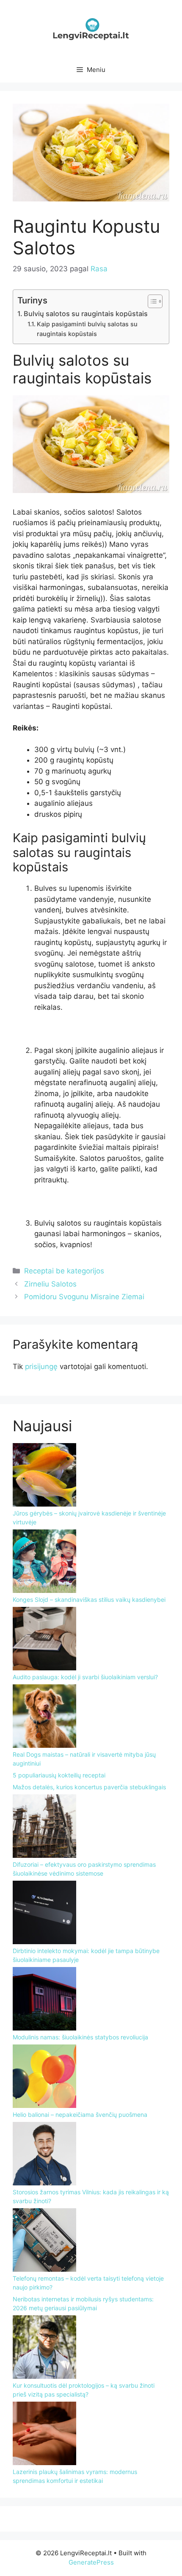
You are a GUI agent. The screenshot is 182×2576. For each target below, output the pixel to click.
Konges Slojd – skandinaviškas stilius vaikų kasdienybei (89, 1599)
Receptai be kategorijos (64, 1271)
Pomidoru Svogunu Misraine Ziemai (84, 1297)
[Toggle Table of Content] (151, 301)
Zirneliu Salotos (50, 1284)
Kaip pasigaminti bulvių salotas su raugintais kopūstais (87, 329)
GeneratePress (91, 2562)
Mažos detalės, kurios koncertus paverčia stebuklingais (89, 1787)
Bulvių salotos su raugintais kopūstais (86, 314)
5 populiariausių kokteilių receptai (59, 1775)
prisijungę (41, 1367)
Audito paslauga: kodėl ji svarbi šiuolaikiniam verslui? (85, 1677)
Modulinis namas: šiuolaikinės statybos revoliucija (80, 2037)
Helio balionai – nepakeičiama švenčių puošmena (80, 2115)
